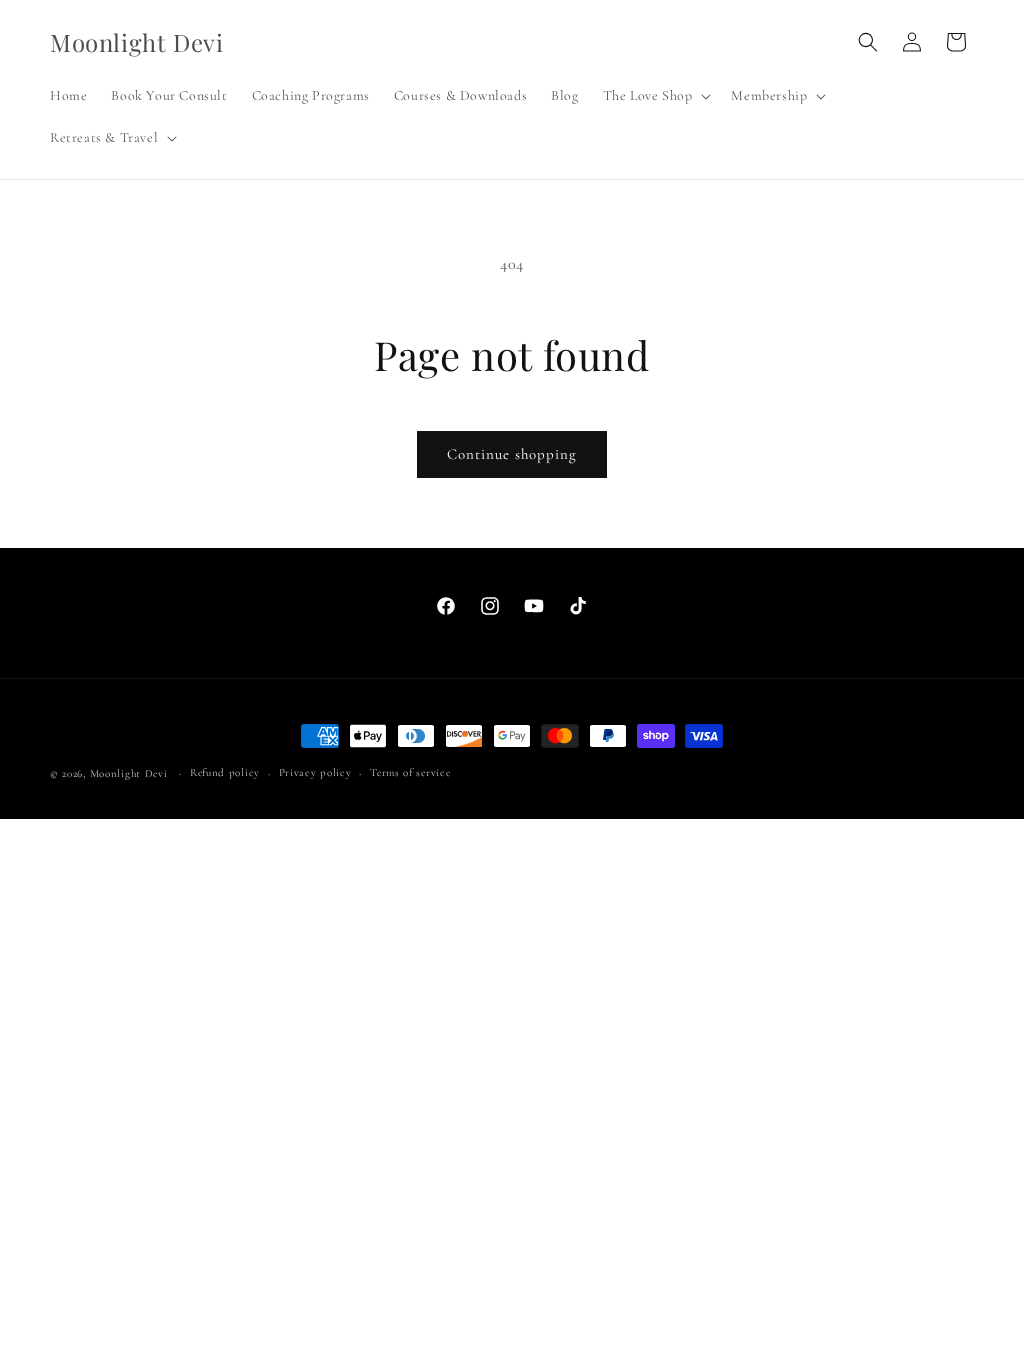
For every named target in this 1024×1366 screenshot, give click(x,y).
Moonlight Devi (129, 773)
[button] (655, 96)
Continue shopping (512, 454)
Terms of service (410, 772)
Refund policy (225, 772)
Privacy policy (315, 772)
